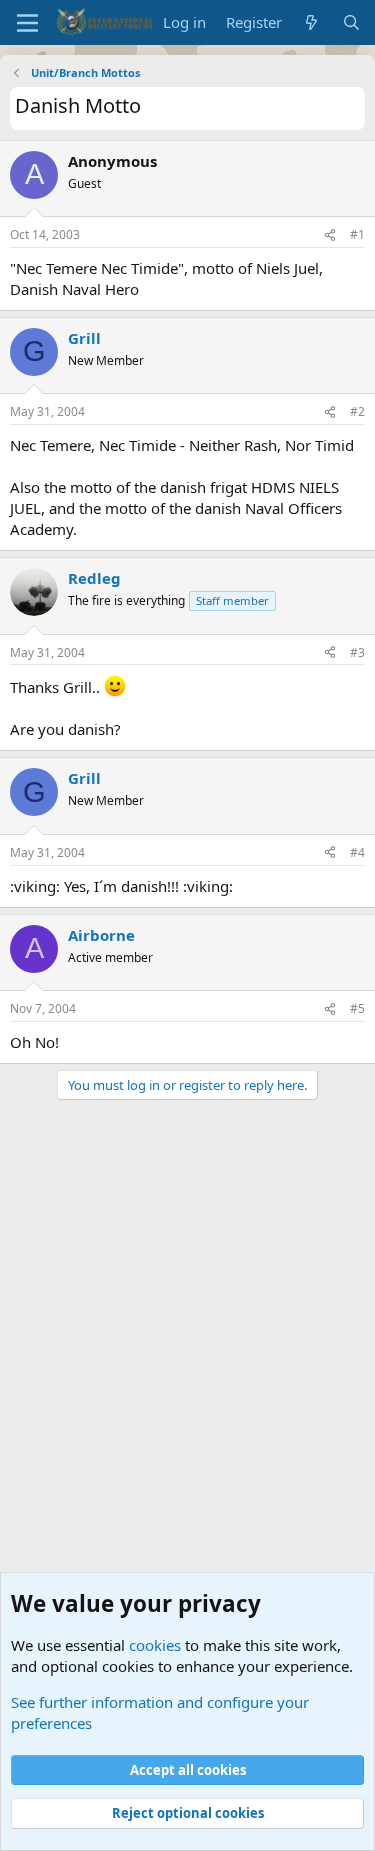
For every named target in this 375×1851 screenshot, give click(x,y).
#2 (357, 411)
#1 (357, 234)
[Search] (351, 22)
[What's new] (311, 22)
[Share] (330, 235)
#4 (357, 852)
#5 (357, 1008)
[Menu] (27, 23)
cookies (155, 1645)
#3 (357, 652)
